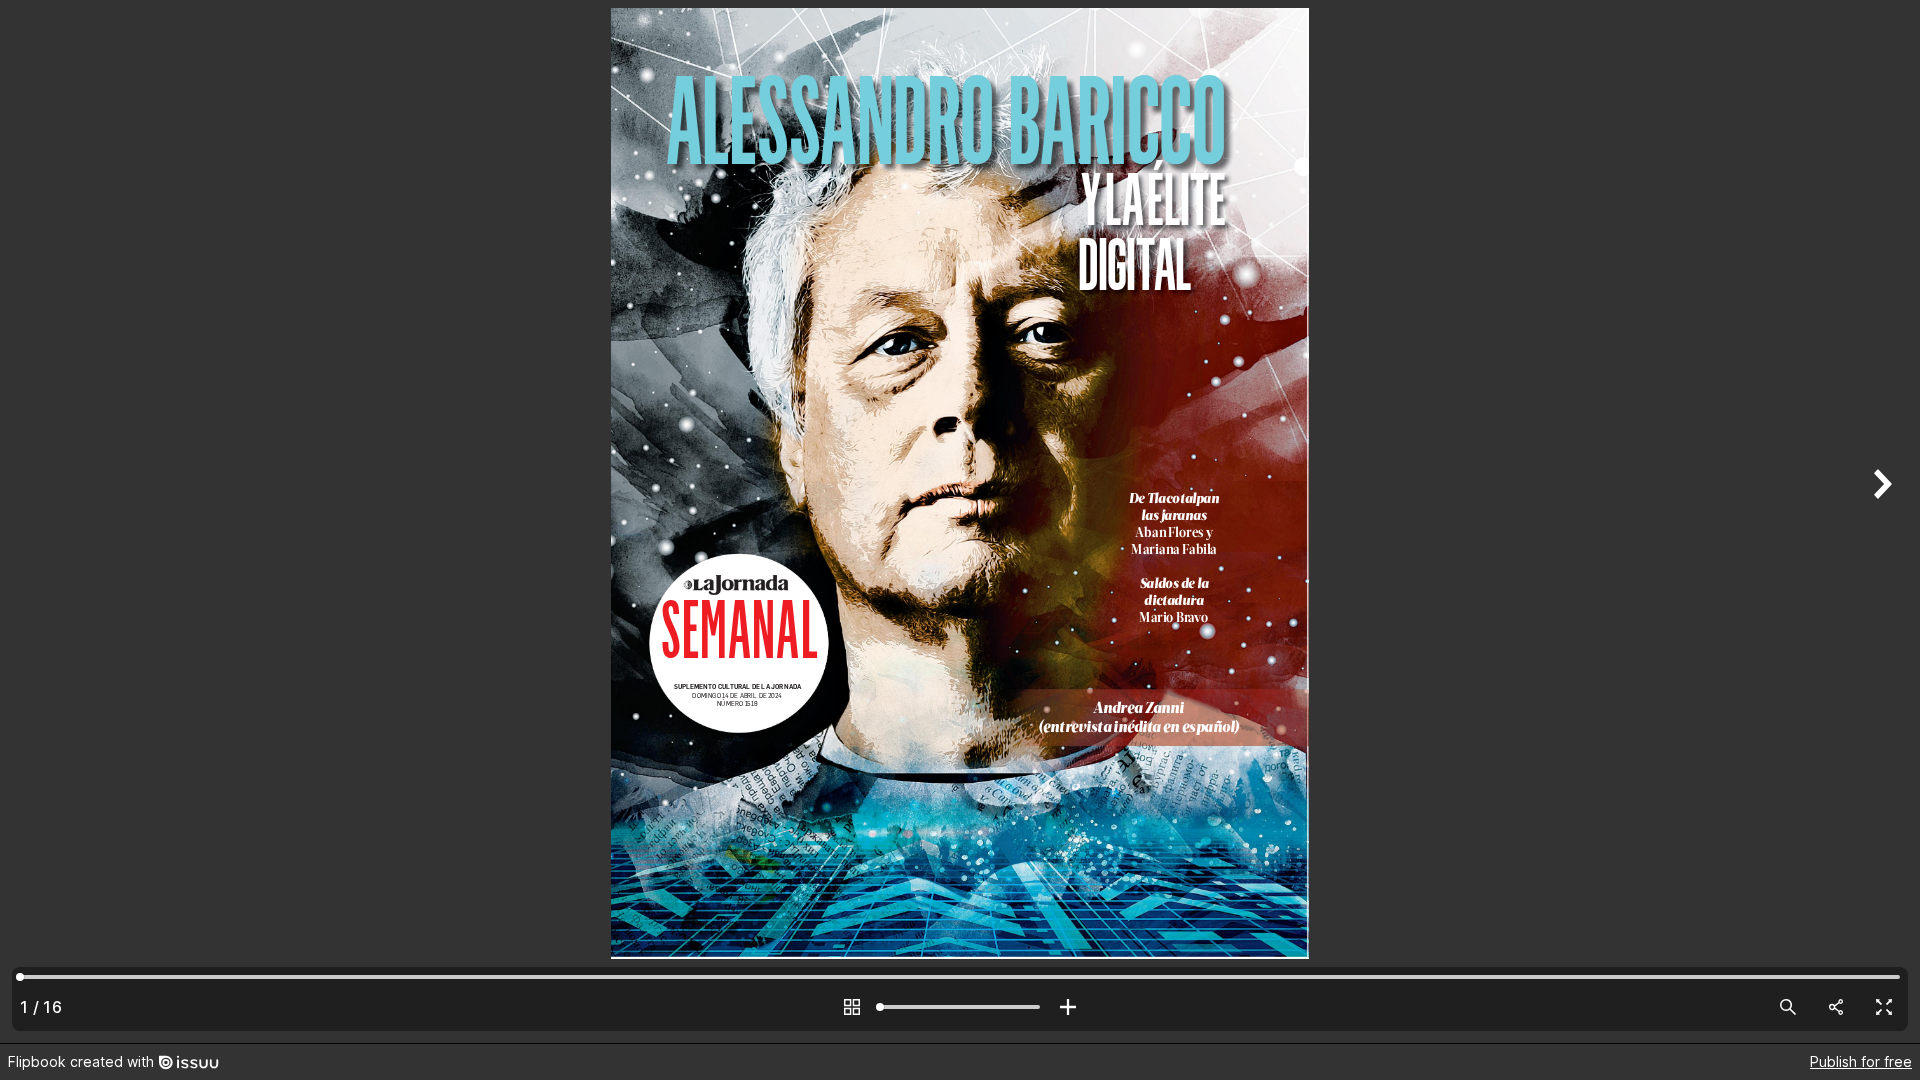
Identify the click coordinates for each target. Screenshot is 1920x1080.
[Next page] (1880, 521)
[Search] (1788, 1007)
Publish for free (1861, 1061)
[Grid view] (852, 1007)
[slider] (960, 1007)
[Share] (1836, 1007)
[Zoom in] (1068, 1007)
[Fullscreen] (1884, 1007)
